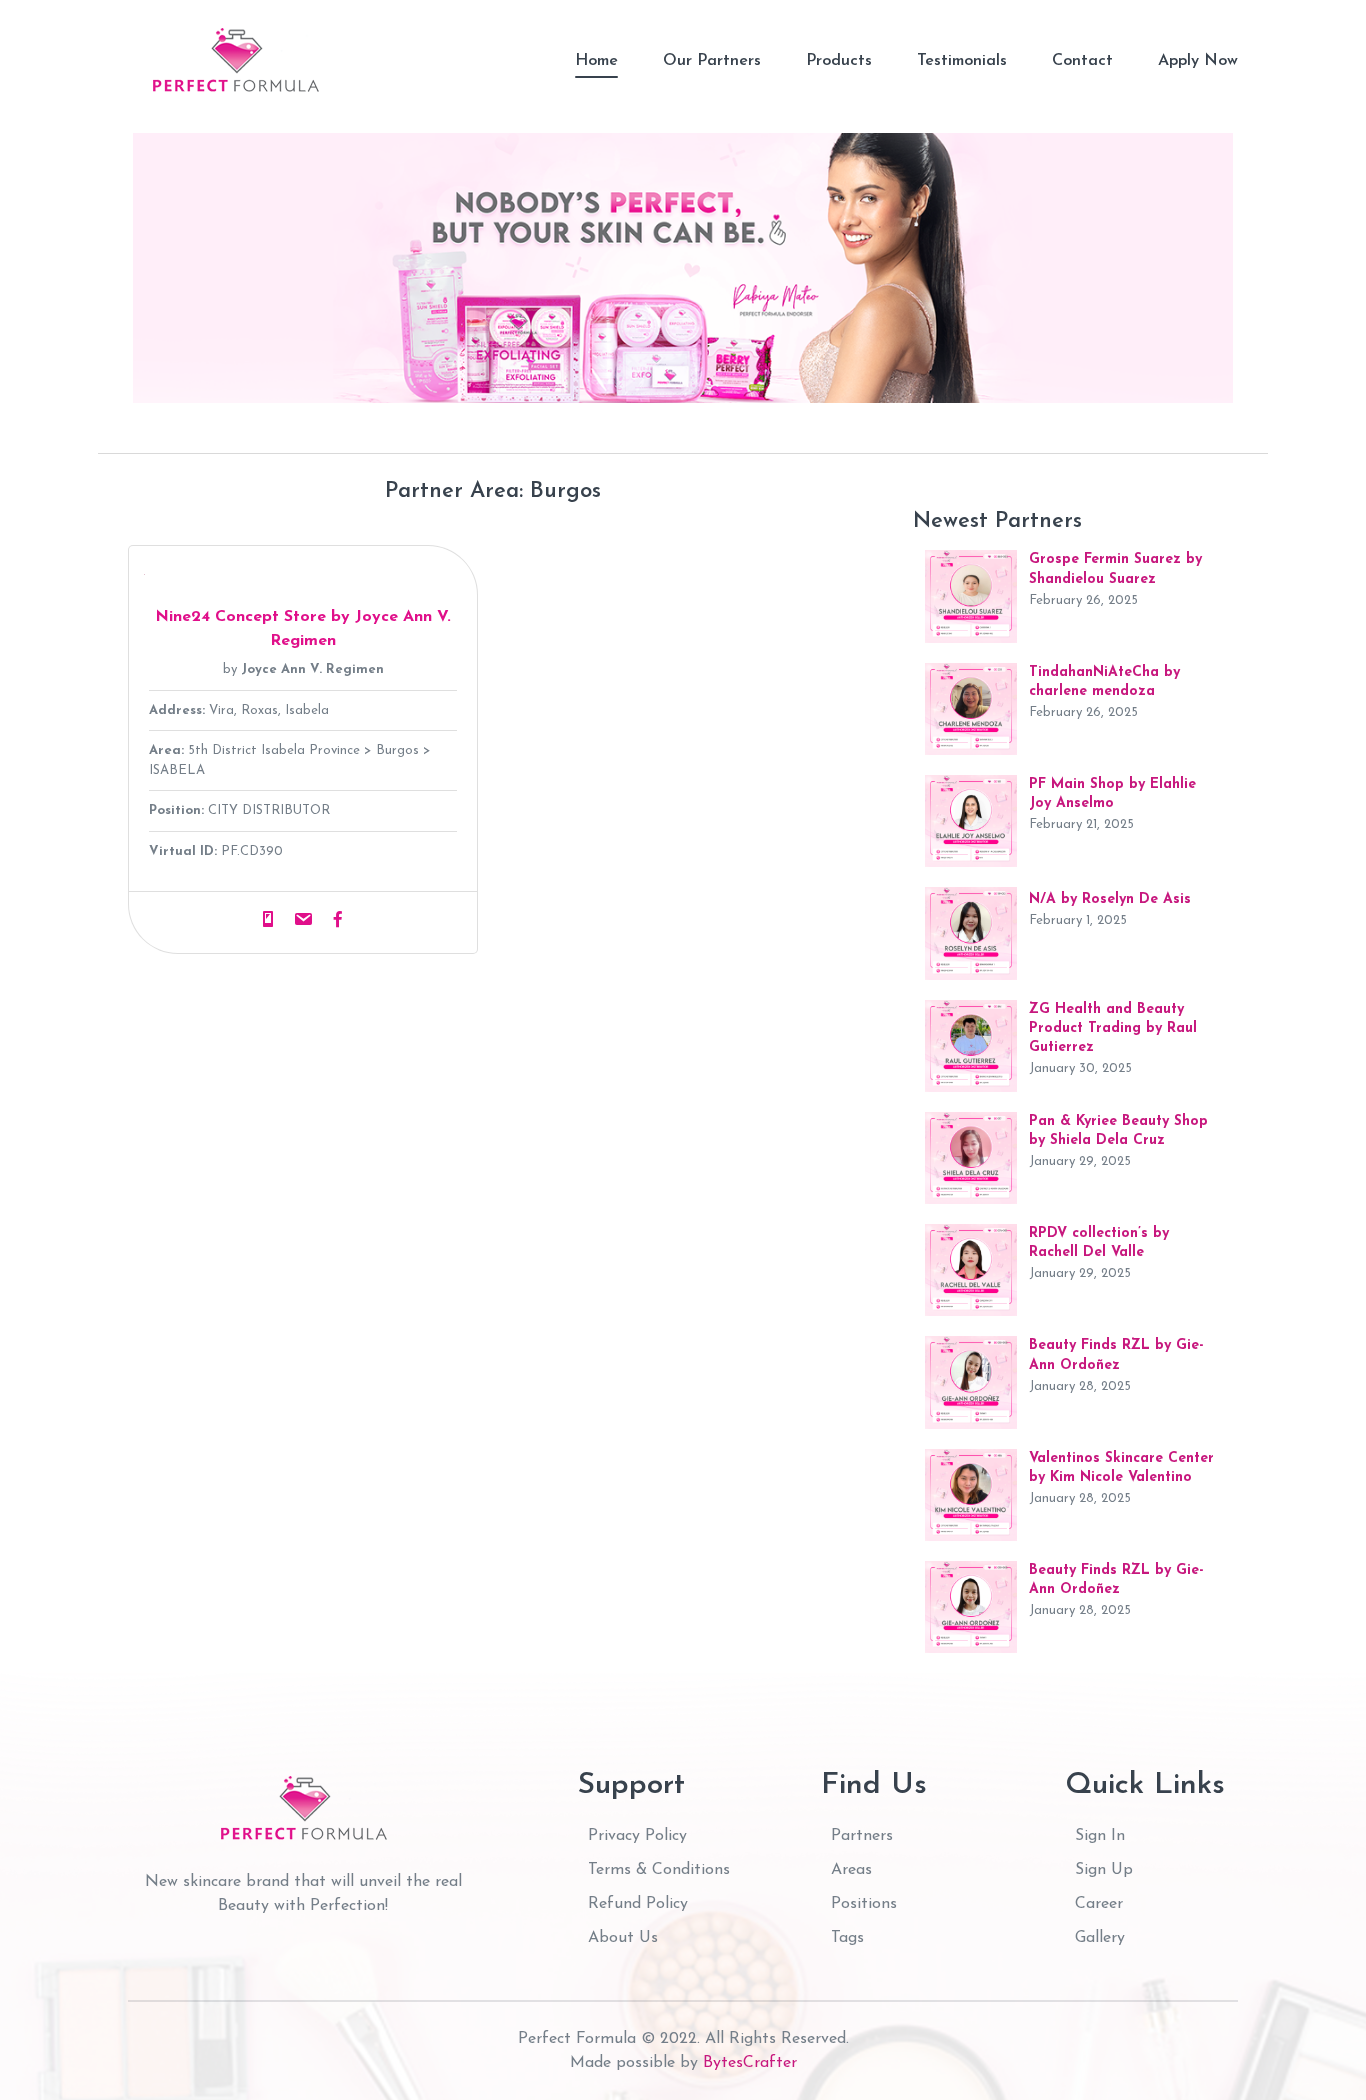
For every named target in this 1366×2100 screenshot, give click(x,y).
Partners (862, 1836)
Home (596, 61)
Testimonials (962, 61)
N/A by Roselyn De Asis (1110, 899)
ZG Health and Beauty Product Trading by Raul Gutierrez (1113, 1028)
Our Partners (712, 61)
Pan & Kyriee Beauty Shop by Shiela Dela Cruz (1118, 1131)
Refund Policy (638, 1904)
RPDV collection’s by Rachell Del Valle (1099, 1243)
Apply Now (1198, 61)
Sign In (1100, 1836)
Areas (851, 1870)
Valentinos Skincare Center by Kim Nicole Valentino (1121, 1468)
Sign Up (1104, 1870)
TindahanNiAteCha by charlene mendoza (1104, 682)
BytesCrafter (750, 2063)
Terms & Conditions (659, 1870)
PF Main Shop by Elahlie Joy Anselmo (1112, 794)
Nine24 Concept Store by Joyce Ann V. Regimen (303, 629)
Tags (847, 1938)
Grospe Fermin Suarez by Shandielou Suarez (1115, 569)
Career (1099, 1904)
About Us (623, 1938)
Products (839, 61)
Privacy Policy (637, 1836)
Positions (864, 1904)
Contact (1082, 61)
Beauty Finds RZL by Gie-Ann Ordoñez (1116, 1355)
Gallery (1100, 1938)
